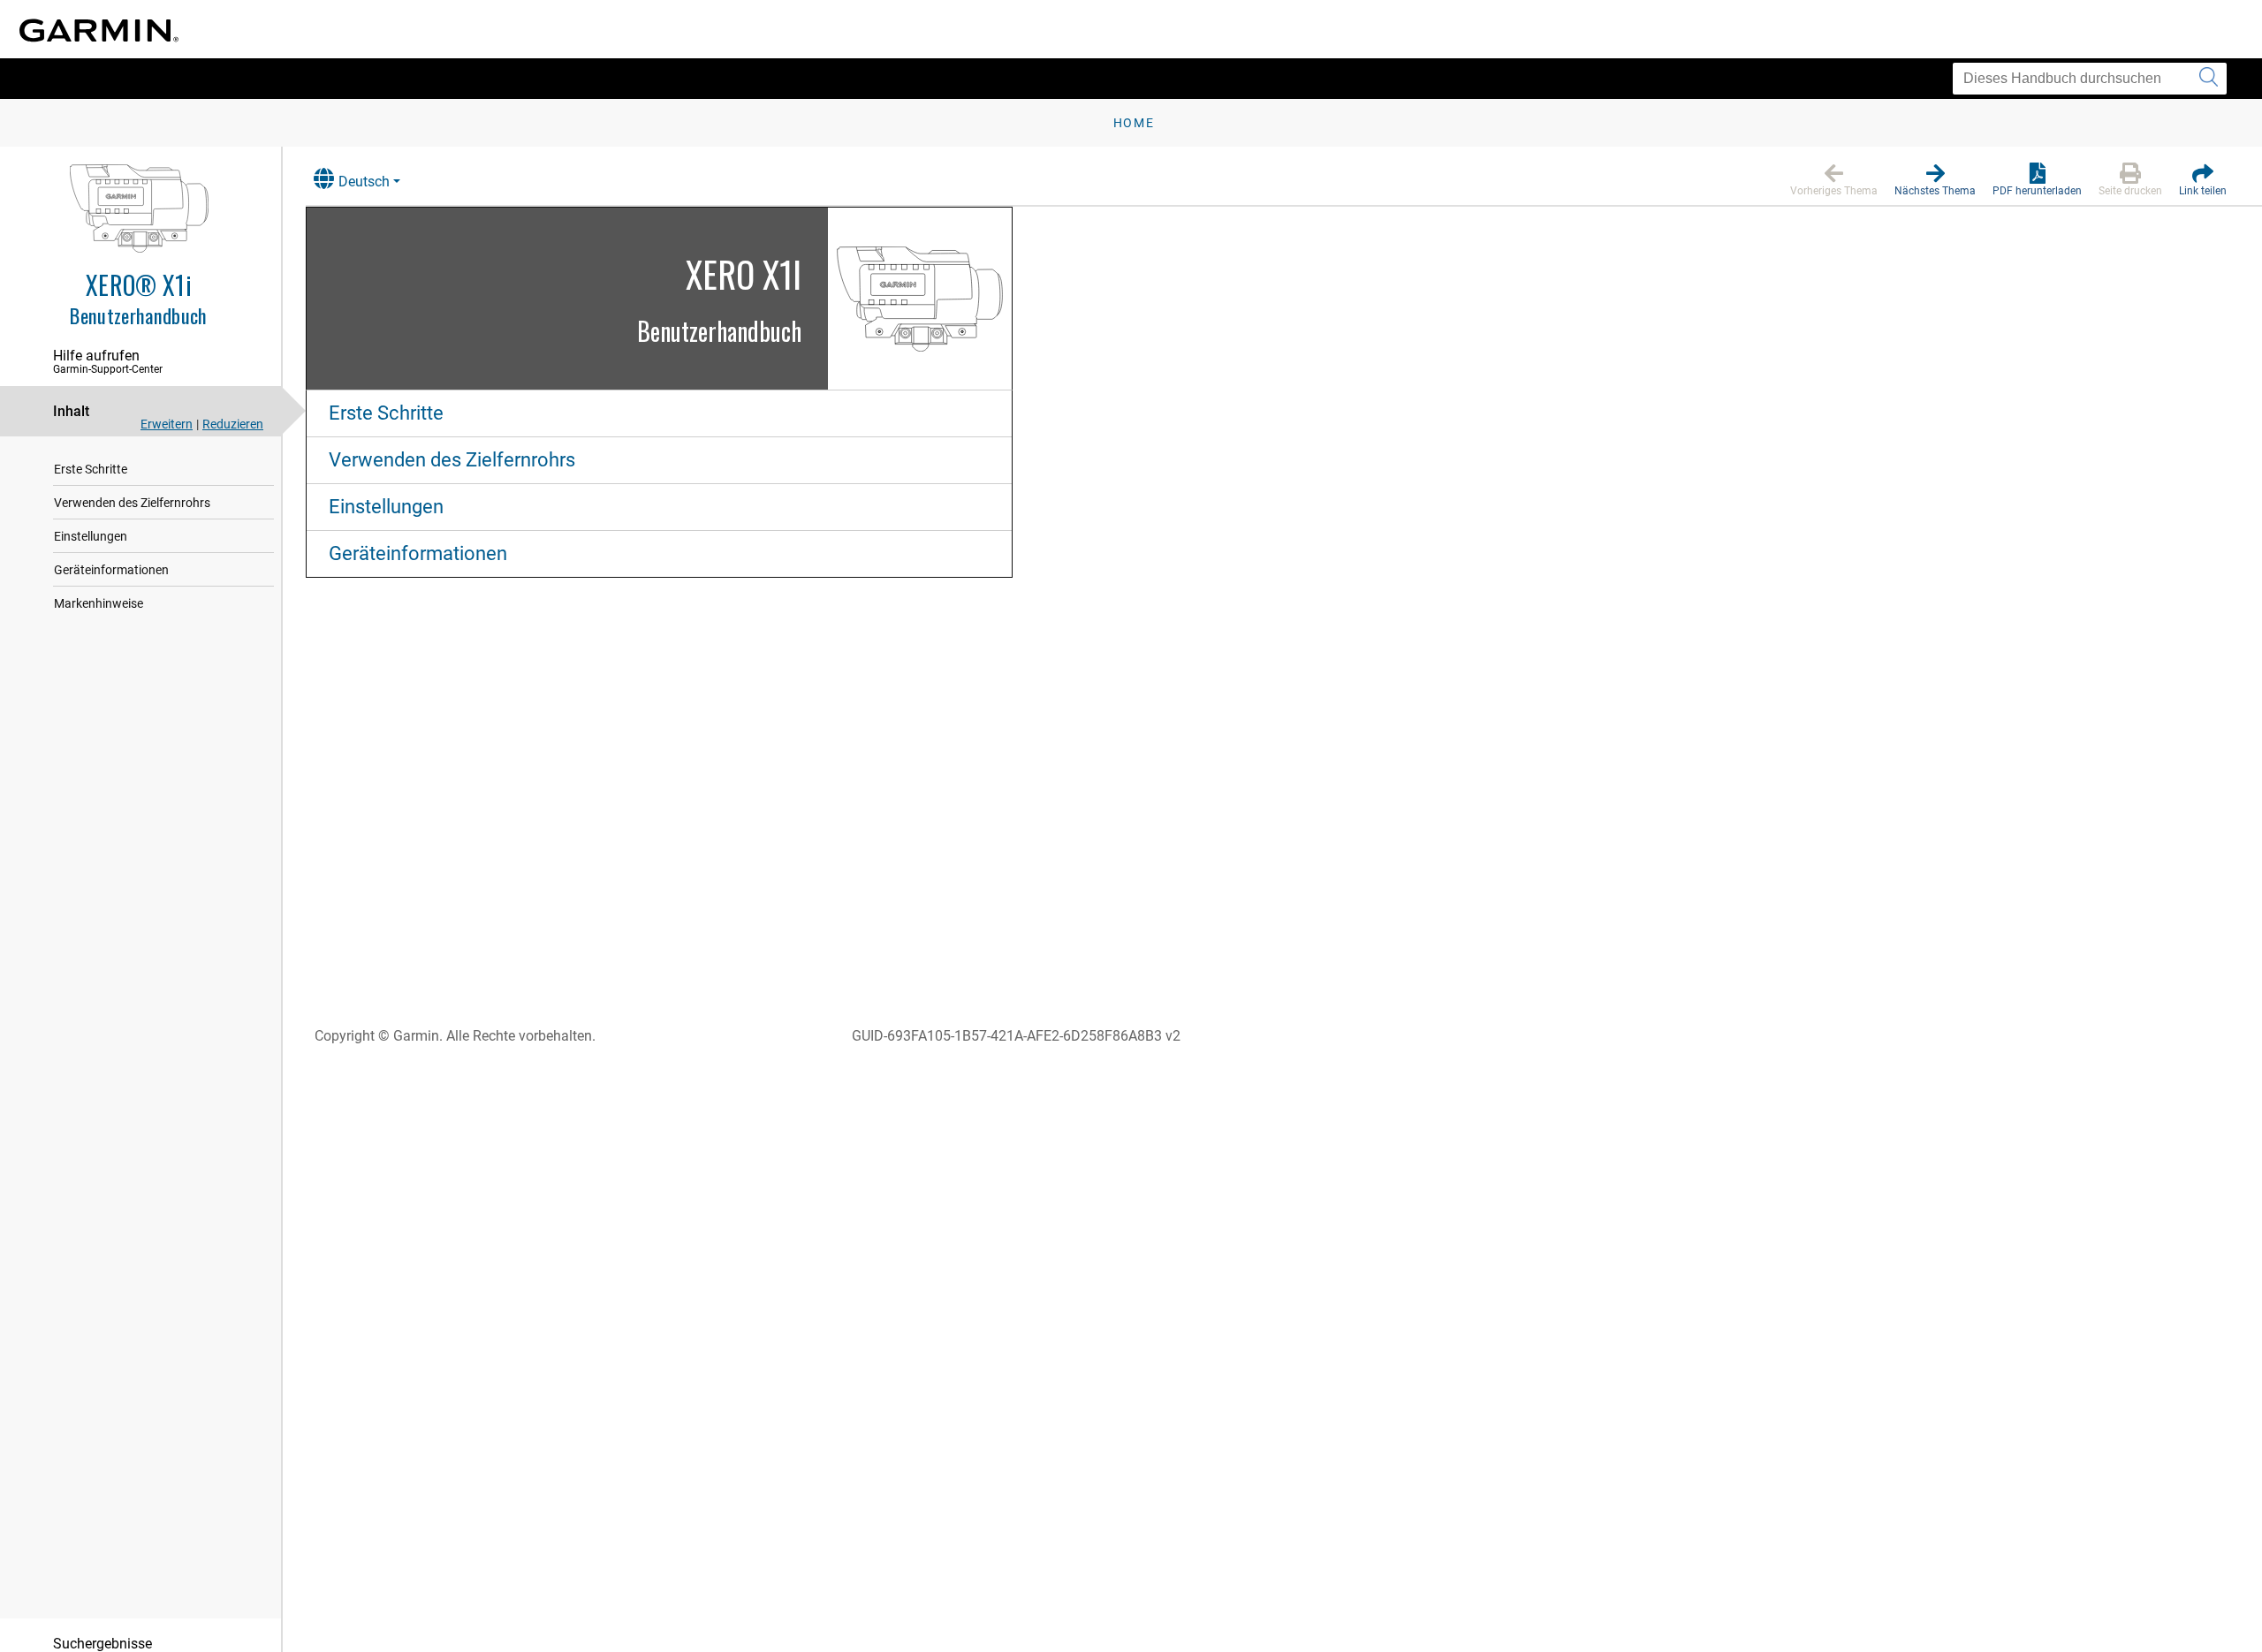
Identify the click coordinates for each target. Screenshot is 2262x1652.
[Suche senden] (2209, 79)
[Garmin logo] (99, 30)
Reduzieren (233, 424)
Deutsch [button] (364, 182)
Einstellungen (91, 536)
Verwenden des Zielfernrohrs (132, 503)
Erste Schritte (91, 469)
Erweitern (167, 424)
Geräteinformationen (111, 570)
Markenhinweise (99, 603)
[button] (1834, 180)
